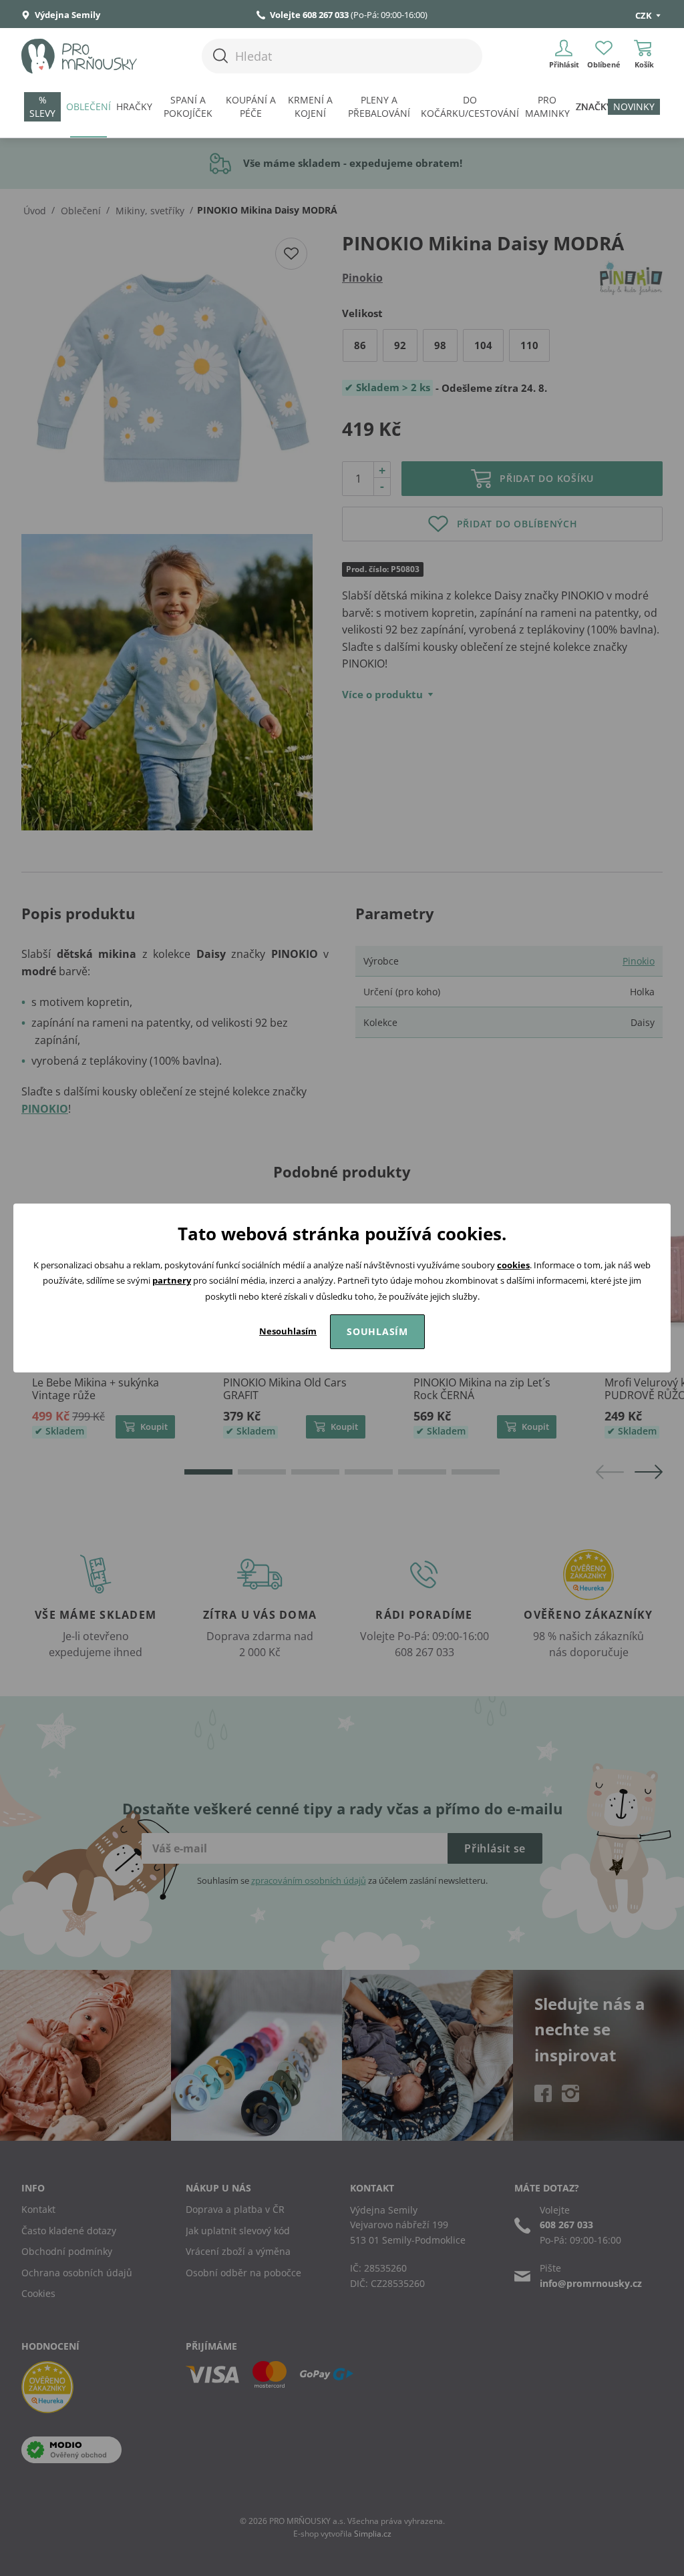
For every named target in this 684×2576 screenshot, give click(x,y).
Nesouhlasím (288, 1331)
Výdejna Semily (66, 15)
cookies (513, 1265)
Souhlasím (377, 1331)
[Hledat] (220, 56)
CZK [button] (645, 15)
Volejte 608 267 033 (309, 15)
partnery (172, 1280)
